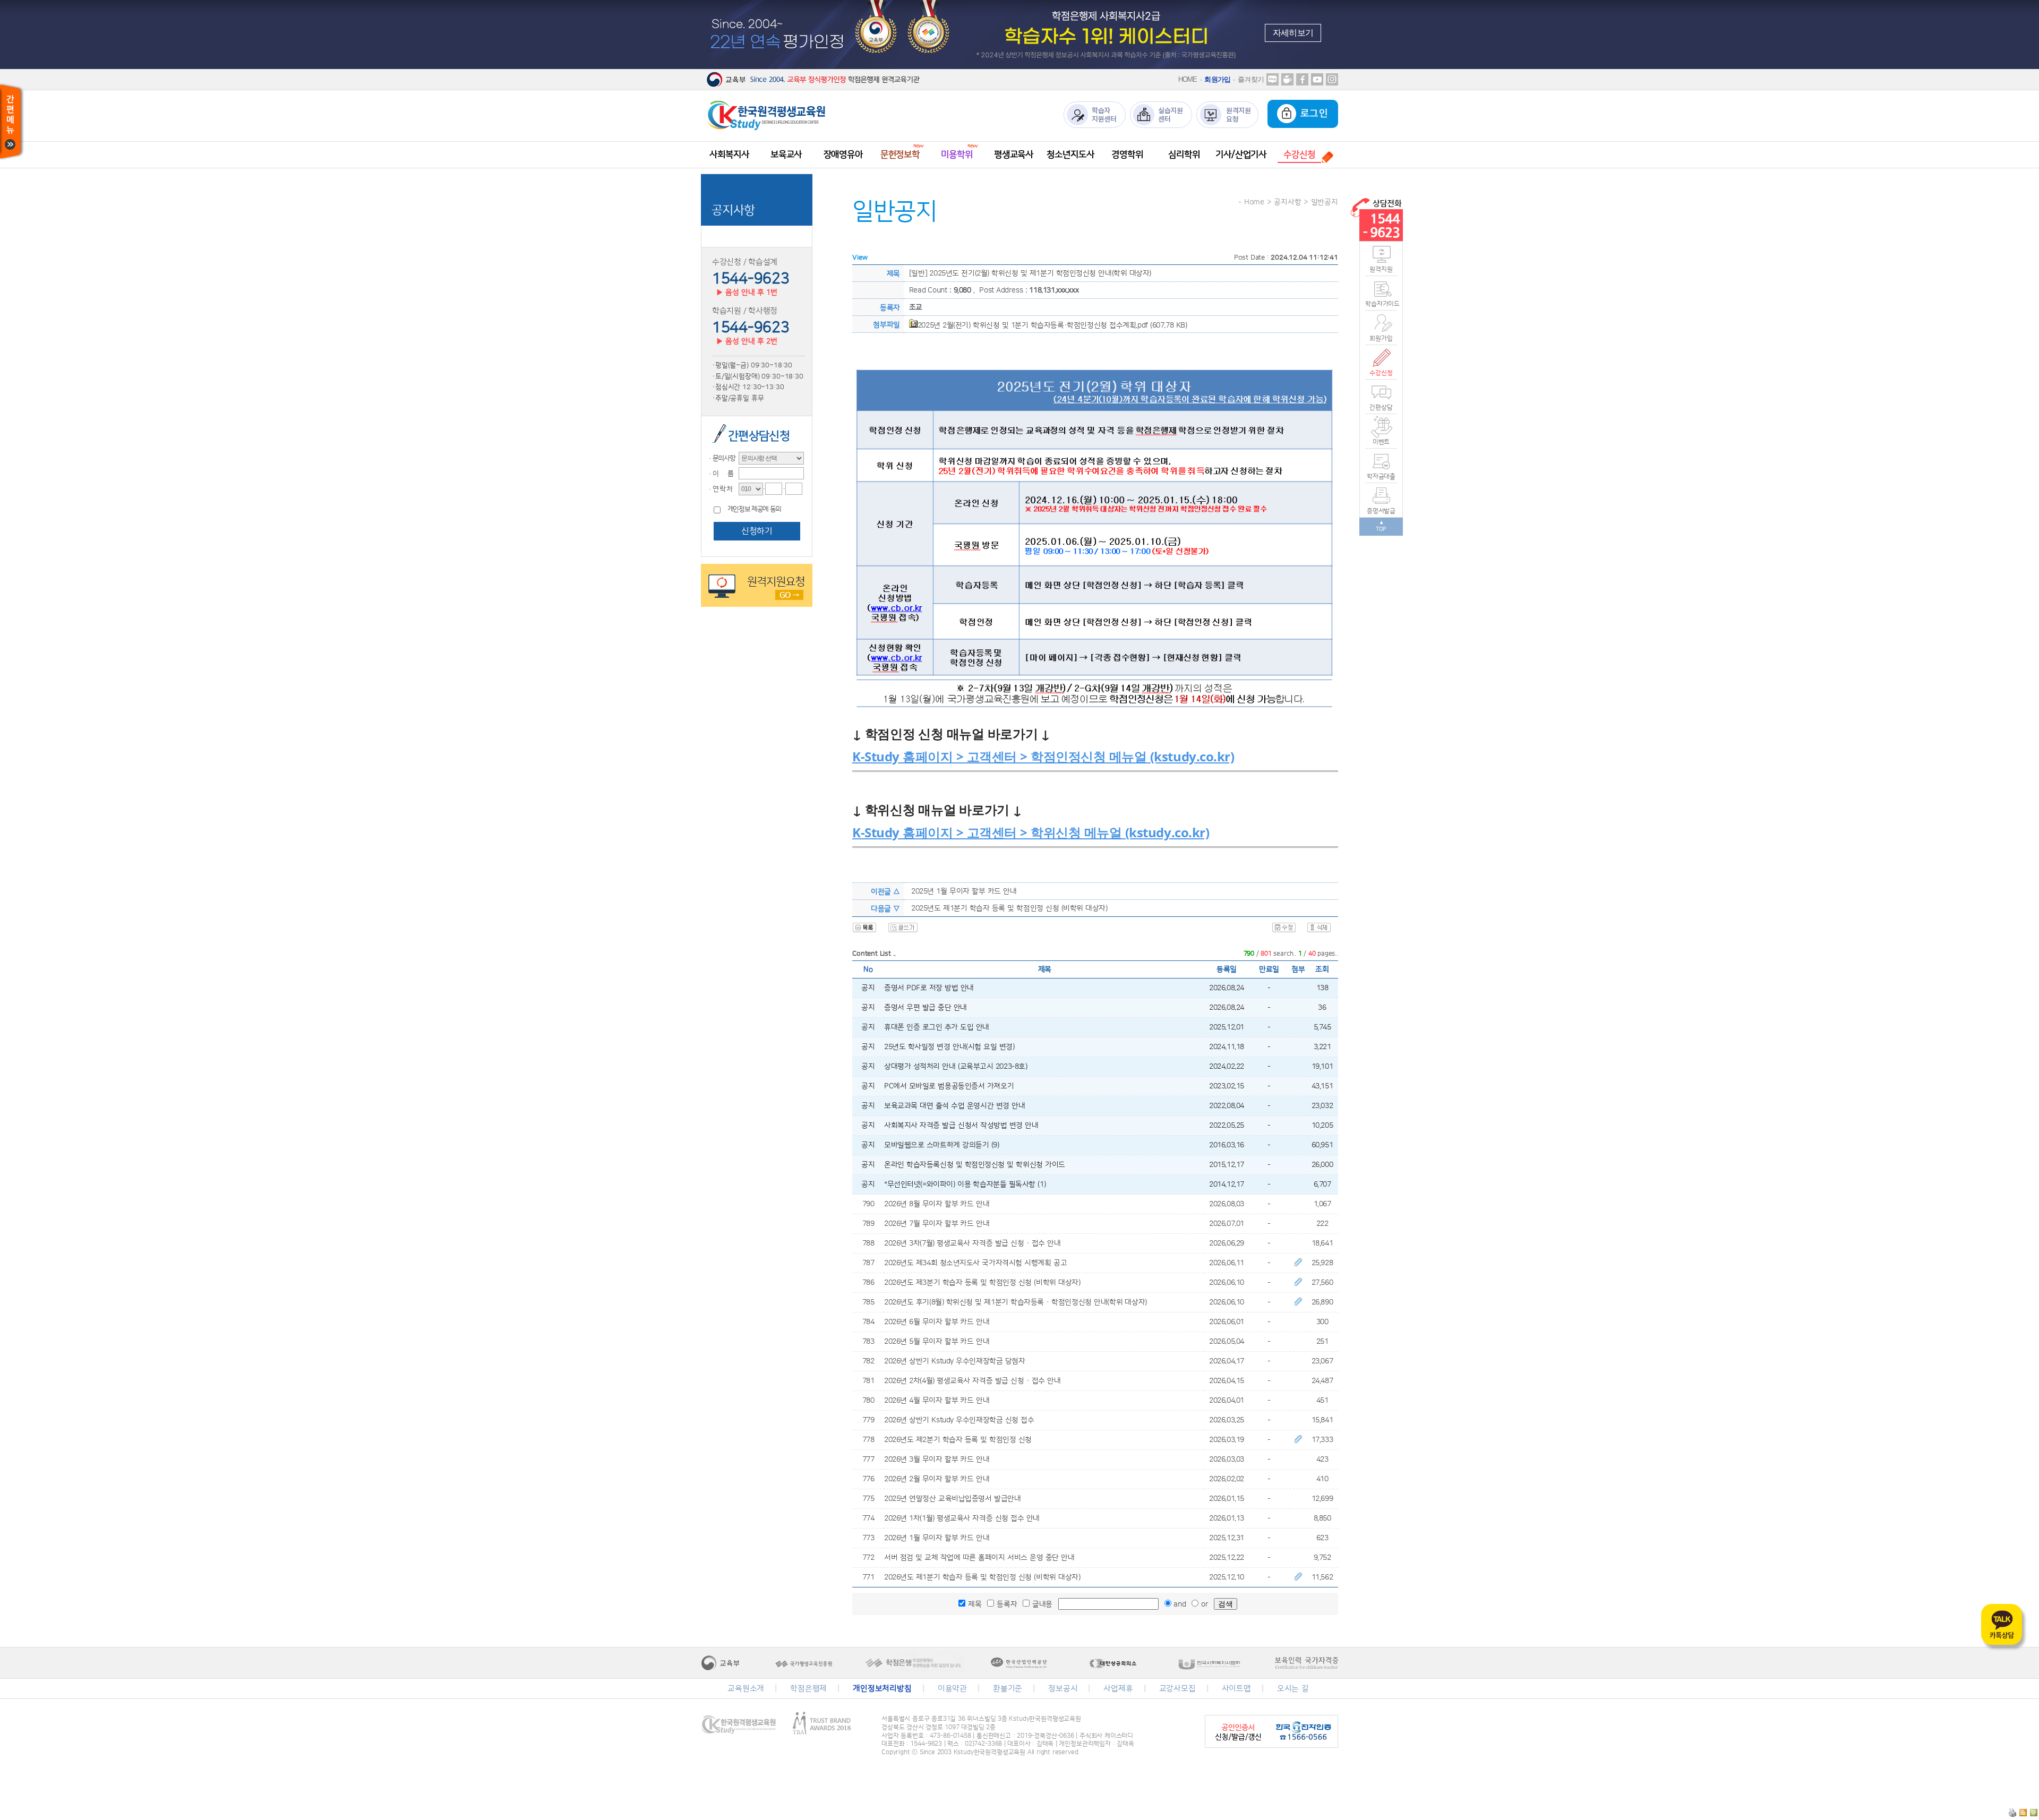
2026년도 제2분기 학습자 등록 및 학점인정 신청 (958, 1440)
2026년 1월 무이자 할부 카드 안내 (937, 1538)
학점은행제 (808, 1689)
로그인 (1312, 114)
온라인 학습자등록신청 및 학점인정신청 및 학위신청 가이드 (975, 1165)
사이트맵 (1236, 1689)
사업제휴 (1118, 1689)
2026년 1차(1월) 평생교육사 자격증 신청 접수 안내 (962, 1518)
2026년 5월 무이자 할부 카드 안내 (937, 1342)
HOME (1188, 79)
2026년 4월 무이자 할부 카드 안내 (937, 1401)
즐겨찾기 (1251, 79)
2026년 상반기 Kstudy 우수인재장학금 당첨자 (954, 1361)
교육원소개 (746, 1689)
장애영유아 (843, 154)
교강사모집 (1177, 1689)
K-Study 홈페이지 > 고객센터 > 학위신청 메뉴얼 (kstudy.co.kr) (1031, 832)
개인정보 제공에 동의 (754, 509)
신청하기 (757, 531)
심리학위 (1184, 154)
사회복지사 (729, 154)
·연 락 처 (719, 489)
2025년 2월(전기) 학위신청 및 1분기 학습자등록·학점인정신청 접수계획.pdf (1033, 325)
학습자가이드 (1381, 304)
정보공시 (1063, 1689)
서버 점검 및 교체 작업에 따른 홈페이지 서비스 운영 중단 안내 (979, 1558)
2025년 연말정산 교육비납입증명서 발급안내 (952, 1499)
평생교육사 (1014, 154)
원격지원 (1381, 269)
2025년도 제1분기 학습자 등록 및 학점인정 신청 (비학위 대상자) (1009, 908)
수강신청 (1381, 373)
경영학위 (1127, 154)
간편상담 (1381, 407)
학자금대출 (1381, 477)
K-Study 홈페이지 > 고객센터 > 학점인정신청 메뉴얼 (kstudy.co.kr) (1043, 756)
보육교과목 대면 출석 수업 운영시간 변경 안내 (954, 1106)
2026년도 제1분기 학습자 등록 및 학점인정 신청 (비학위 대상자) (982, 1577)
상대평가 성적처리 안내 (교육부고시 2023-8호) (956, 1067)
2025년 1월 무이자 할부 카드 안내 (964, 891)
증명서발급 (1381, 511)
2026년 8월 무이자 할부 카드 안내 (937, 1204)
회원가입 (1217, 79)
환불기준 (1008, 1689)
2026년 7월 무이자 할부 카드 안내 (937, 1224)
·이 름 (720, 474)
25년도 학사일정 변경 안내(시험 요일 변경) (949, 1047)
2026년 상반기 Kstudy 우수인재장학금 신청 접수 (959, 1420)
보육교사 (786, 154)
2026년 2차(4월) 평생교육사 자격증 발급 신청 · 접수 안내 (972, 1381)
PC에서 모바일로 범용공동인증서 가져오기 (949, 1086)
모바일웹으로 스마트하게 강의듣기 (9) (942, 1145)
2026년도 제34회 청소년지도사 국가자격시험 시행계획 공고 (975, 1263)
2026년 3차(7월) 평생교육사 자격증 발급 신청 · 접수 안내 (972, 1243)
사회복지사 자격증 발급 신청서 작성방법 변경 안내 (961, 1126)
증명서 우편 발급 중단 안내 (926, 1008)
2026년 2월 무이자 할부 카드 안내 (937, 1479)
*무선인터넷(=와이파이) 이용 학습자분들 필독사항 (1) (965, 1184)
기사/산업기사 (1241, 154)
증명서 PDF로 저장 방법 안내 (929, 988)
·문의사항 (721, 458)
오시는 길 (1293, 1689)
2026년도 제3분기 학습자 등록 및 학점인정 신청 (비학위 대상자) (982, 1283)
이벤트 (1381, 442)
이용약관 (952, 1689)
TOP (1381, 529)
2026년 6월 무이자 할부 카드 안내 (937, 1322)
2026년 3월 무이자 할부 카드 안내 (937, 1460)
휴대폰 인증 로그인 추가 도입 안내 (937, 1027)
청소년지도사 (1070, 154)
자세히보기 (1293, 33)
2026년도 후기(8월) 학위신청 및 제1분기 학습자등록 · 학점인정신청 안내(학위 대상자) (1016, 1302)
